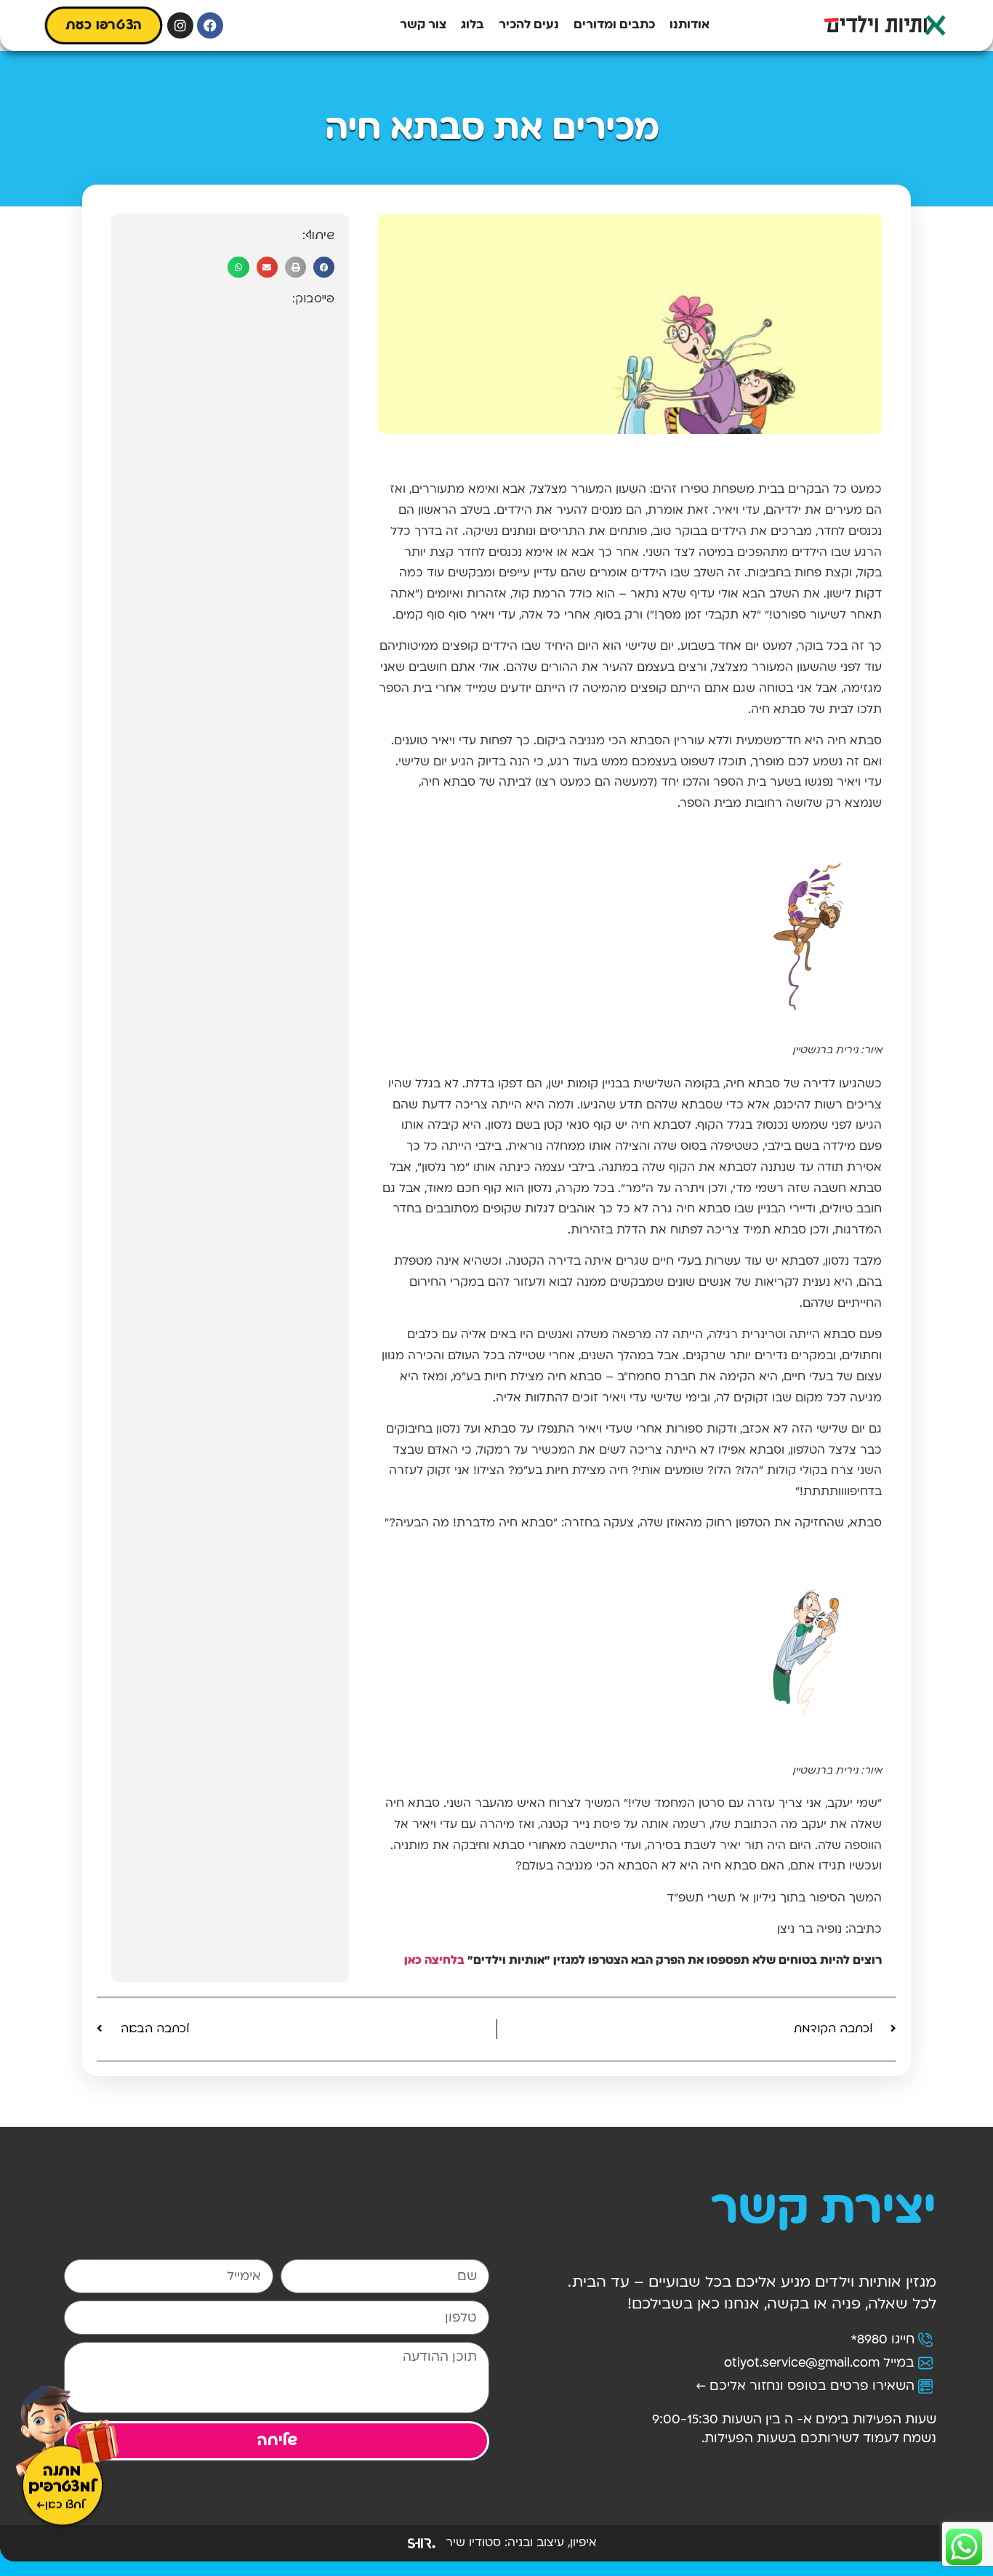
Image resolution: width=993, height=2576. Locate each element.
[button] (324, 267)
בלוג (473, 25)
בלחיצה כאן (434, 1961)
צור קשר (423, 25)
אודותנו (690, 25)
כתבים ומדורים (614, 25)
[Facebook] (210, 25)
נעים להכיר (529, 25)
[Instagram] (180, 25)
